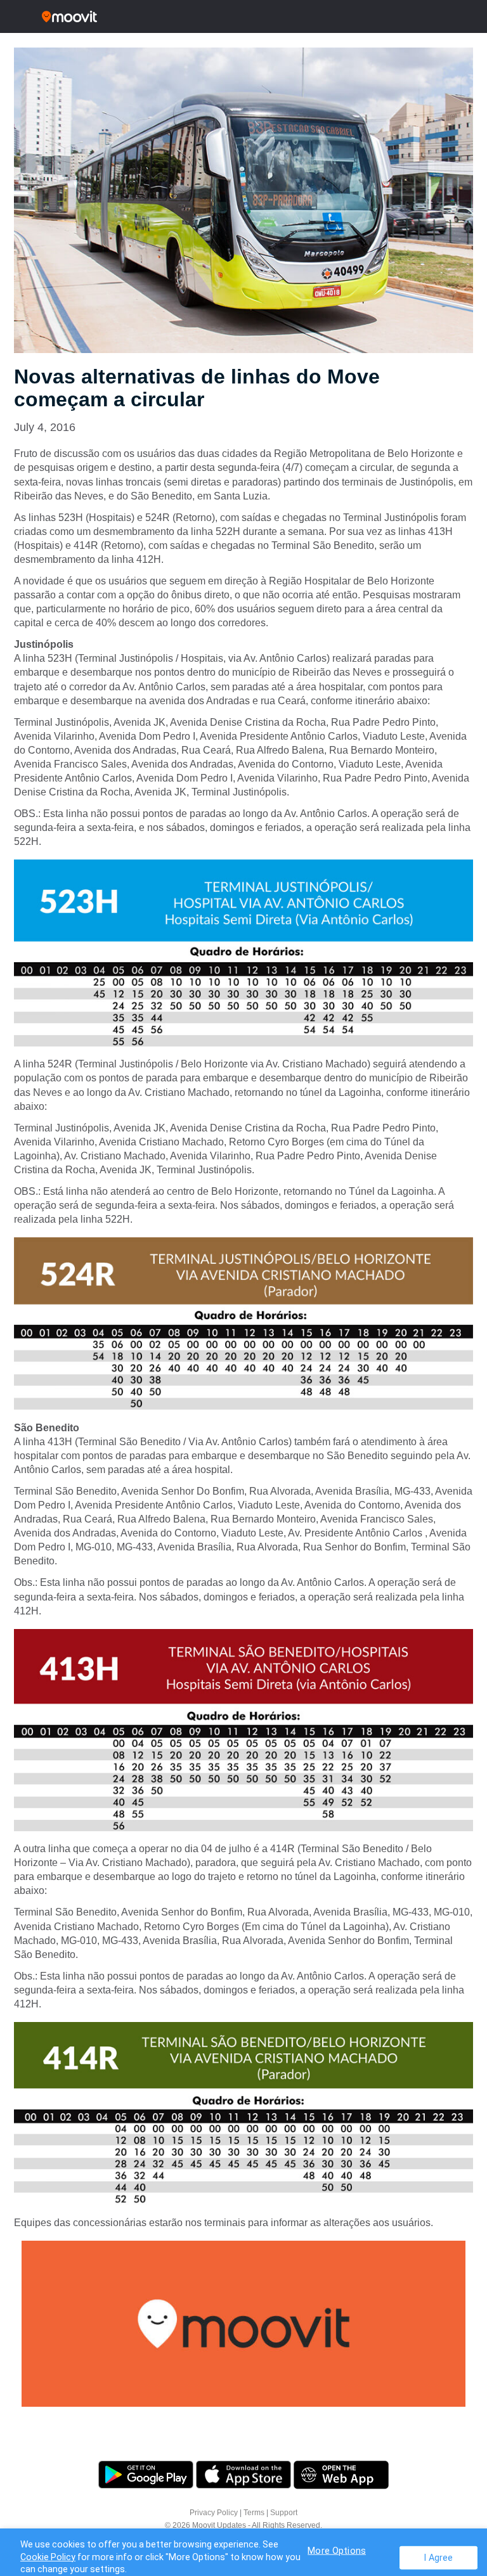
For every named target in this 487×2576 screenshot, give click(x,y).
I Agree (438, 2557)
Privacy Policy (214, 2513)
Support (284, 2513)
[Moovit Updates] (243, 16)
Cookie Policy (48, 2557)
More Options (337, 2550)
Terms (254, 2513)
